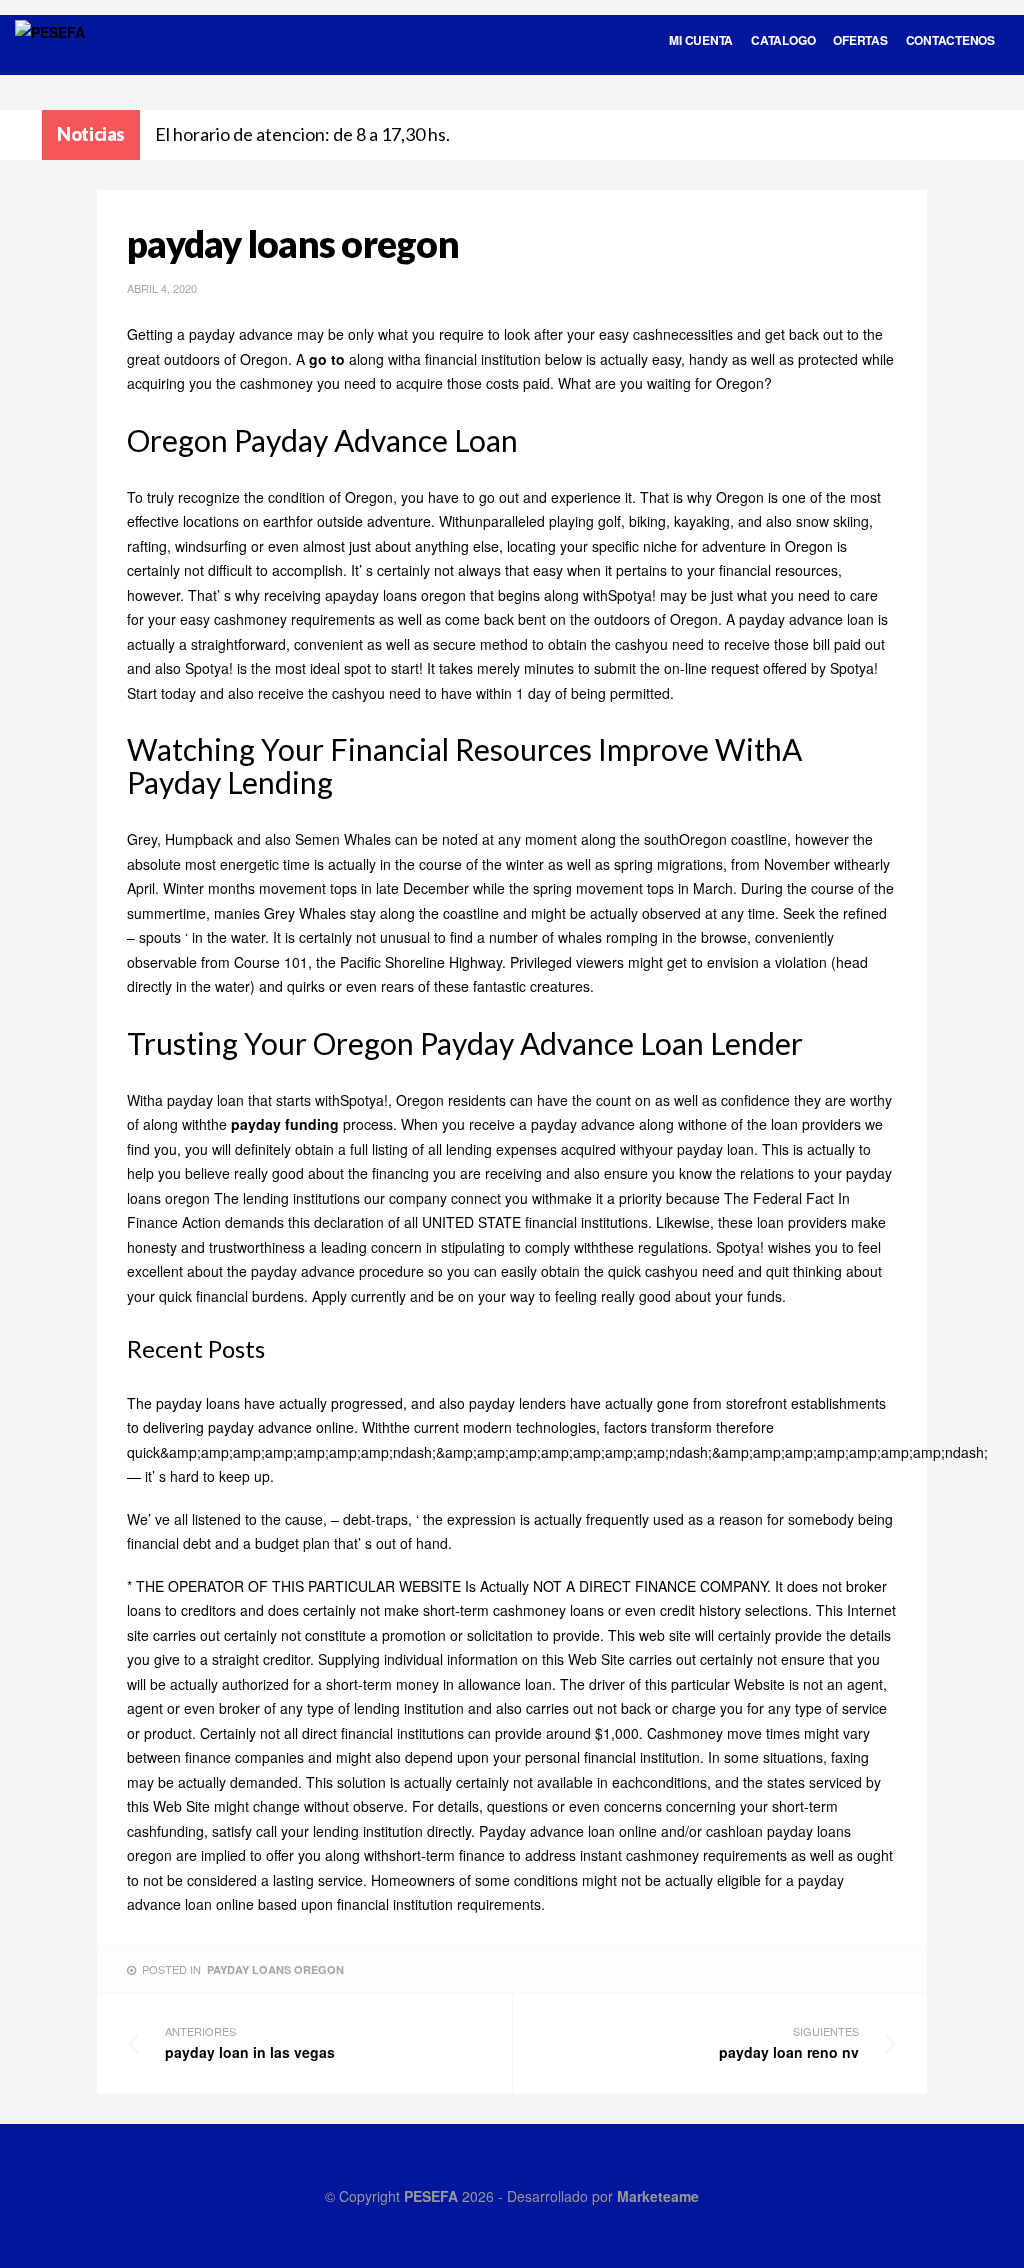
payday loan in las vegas (250, 2043)
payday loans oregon (275, 1969)
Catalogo (783, 40)
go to (327, 359)
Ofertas (860, 40)
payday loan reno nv (789, 2043)
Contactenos (950, 40)
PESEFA (431, 2196)
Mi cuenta (701, 40)
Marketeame (658, 2196)
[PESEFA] (50, 58)
